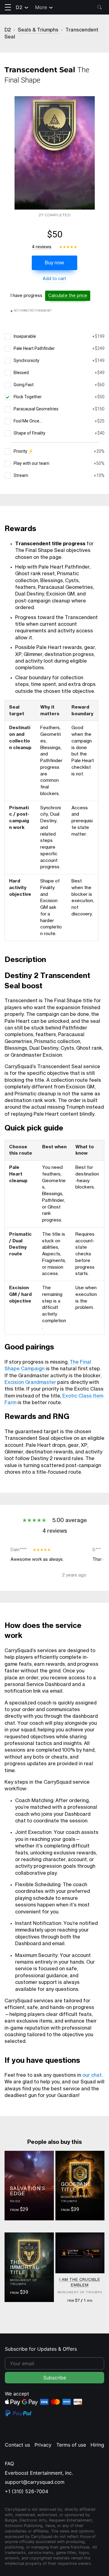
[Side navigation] (8, 7)
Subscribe (55, 2378)
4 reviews (42, 247)
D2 (19, 7)
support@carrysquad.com (35, 2482)
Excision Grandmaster (30, 1382)
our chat (92, 2075)
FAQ (9, 2464)
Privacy (43, 2445)
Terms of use (71, 2445)
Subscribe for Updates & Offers (41, 2349)
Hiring (97, 2445)
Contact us (17, 2445)
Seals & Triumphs (38, 30)
